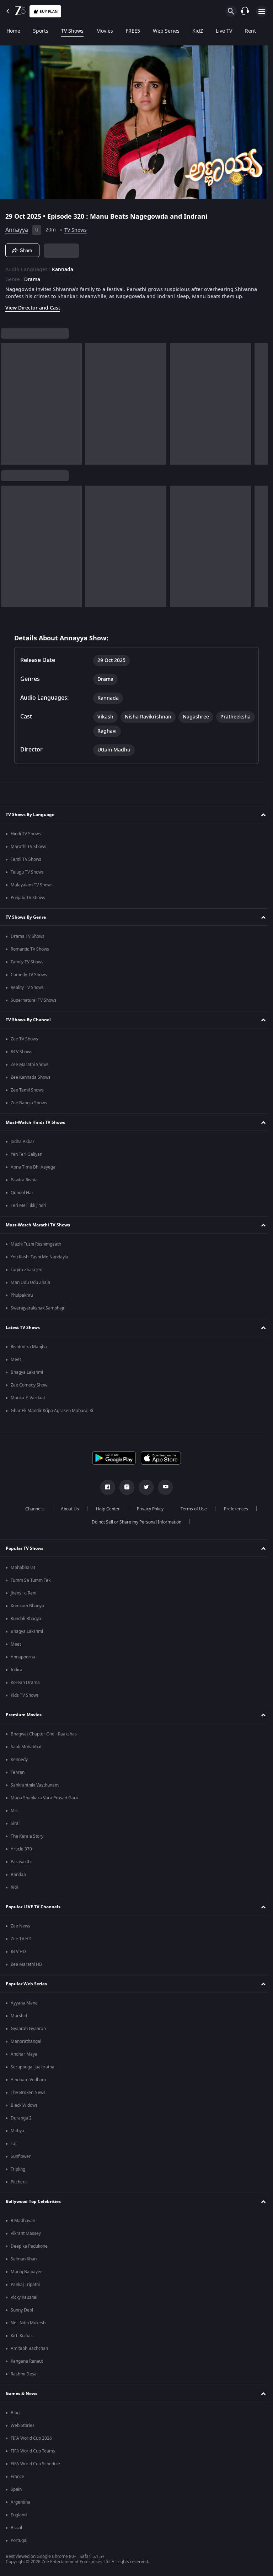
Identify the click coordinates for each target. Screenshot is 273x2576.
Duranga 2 (21, 2122)
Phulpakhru (22, 1300)
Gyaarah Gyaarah (28, 2033)
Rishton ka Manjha (29, 1351)
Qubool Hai (22, 1197)
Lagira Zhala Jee (26, 1274)
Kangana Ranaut (27, 2366)
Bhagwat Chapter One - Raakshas (44, 1738)
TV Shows (72, 31)
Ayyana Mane (24, 2007)
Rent (250, 31)
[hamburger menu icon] (262, 11)
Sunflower (21, 2161)
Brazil (16, 2532)
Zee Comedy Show (29, 1389)
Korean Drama (25, 1687)
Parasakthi (21, 1866)
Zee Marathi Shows (30, 1069)
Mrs (15, 1815)
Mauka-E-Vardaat (28, 1402)
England (19, 2519)
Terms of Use (191, 1513)
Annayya (17, 227)
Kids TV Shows (25, 1700)
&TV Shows (22, 1056)
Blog (15, 2417)
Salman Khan (24, 2263)
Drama (32, 277)
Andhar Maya (24, 2058)
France (17, 2481)
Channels (32, 1513)
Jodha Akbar (23, 1146)
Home (13, 31)
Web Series (166, 31)
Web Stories (23, 2430)
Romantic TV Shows (30, 953)
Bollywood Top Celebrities (33, 2205)
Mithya (17, 2135)
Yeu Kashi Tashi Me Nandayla (39, 1261)
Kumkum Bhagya (27, 1610)
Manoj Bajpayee (27, 2276)
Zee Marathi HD (26, 1969)
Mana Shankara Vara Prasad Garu (44, 1802)
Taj (14, 2148)
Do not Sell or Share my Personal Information (134, 1526)
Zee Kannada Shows (31, 1082)
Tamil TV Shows (26, 864)
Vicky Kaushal (24, 2302)
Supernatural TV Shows (34, 1005)
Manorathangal (26, 2046)
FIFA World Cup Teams (33, 2455)
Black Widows (24, 2110)
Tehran (18, 1777)
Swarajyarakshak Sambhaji (37, 1312)
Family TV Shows (27, 966)
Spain (16, 2494)
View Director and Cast (33, 312)
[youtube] (163, 1492)
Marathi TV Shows (28, 851)
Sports (41, 31)
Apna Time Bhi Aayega (33, 1171)
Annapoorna (23, 1661)
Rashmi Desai (24, 2378)
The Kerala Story (27, 1841)
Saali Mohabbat (26, 1751)
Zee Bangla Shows (29, 1107)
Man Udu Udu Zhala (30, 1287)
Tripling (18, 2173)
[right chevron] (8, 408)
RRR (14, 1892)
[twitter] (144, 1492)
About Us (67, 1513)
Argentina (20, 2506)
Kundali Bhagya (26, 1623)
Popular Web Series (26, 1988)
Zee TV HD (21, 1943)
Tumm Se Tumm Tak (31, 1585)
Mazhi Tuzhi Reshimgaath (36, 1248)
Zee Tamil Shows (27, 1094)
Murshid (19, 2020)
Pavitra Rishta (24, 1184)
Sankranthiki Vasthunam (35, 1789)
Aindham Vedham (28, 2084)
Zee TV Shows (24, 1043)
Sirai (15, 1828)
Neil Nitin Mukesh (28, 2327)
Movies (105, 31)
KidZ (198, 31)
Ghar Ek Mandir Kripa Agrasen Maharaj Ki (52, 1415)
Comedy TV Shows (29, 979)
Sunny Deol (22, 2314)
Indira (17, 1674)
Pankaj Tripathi (25, 2289)
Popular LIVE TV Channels (33, 1911)
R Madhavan (23, 2225)
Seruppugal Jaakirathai (33, 2071)
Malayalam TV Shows (32, 889)
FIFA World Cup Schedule (35, 2468)
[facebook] (105, 1492)
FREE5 (133, 31)
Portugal (19, 2545)
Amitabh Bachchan (29, 2353)
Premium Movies (24, 1719)
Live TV (224, 31)
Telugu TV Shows (27, 876)
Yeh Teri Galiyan (26, 1159)
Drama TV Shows (28, 941)
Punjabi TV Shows (28, 902)
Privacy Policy (147, 1513)
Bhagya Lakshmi (27, 1377)
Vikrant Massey (26, 2238)
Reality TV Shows (27, 992)
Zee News (20, 1930)
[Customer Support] (245, 11)
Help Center (105, 1513)
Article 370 (21, 1853)
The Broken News (28, 2097)
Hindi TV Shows (26, 838)
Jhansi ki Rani (23, 1597)
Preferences (233, 1513)
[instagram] (124, 1492)
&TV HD (18, 1956)
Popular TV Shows (25, 1552)
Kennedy (19, 1764)
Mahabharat (23, 1572)
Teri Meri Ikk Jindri (28, 1210)
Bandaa (18, 1879)
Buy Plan (49, 12)
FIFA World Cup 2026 (31, 2443)
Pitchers (19, 2186)
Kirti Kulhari (22, 2340)
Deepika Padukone (29, 2250)
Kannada (63, 267)
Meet (16, 1364)
